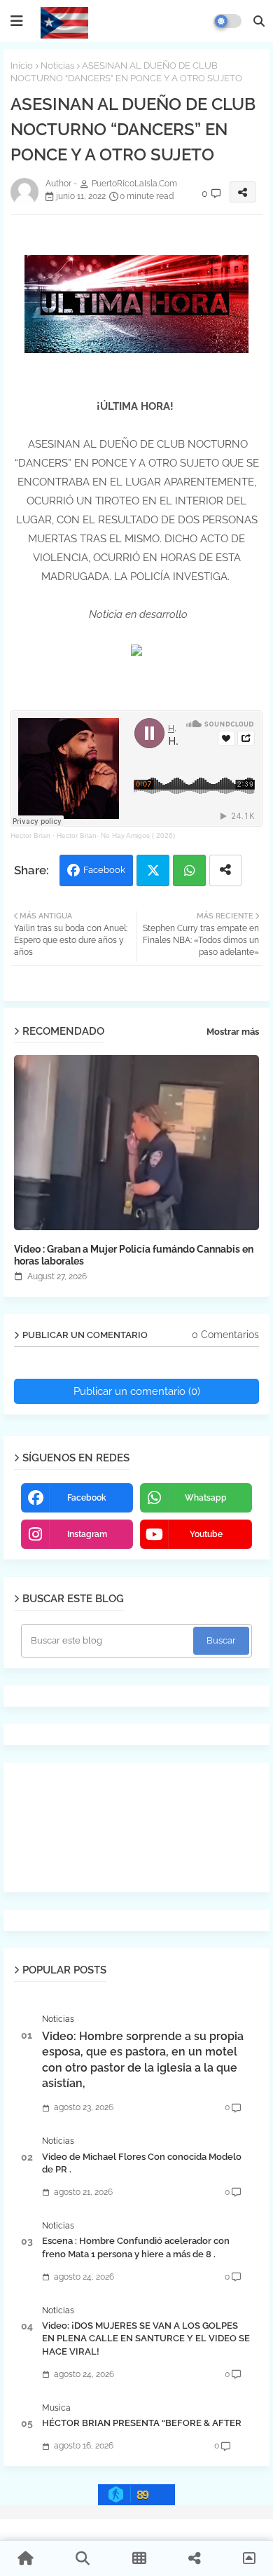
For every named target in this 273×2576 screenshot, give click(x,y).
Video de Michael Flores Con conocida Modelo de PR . (142, 2163)
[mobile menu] (17, 21)
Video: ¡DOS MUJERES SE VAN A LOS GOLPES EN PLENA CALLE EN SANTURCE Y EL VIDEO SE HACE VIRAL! (146, 2338)
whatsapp (206, 1498)
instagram (87, 1534)
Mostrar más (233, 1032)
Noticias (57, 66)
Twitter (153, 870)
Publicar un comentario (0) (137, 1391)
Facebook (104, 870)
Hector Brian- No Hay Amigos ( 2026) (116, 835)
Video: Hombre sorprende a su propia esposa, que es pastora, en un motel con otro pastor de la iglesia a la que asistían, (143, 2060)
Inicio (22, 66)
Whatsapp (189, 870)
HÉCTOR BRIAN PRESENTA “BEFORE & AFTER (142, 2423)
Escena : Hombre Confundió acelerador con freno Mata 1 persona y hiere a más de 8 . (136, 2247)
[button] (259, 21)
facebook (87, 1498)
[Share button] (225, 870)
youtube (206, 1534)
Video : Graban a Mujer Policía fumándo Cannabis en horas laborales (134, 1255)
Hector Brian (30, 835)
